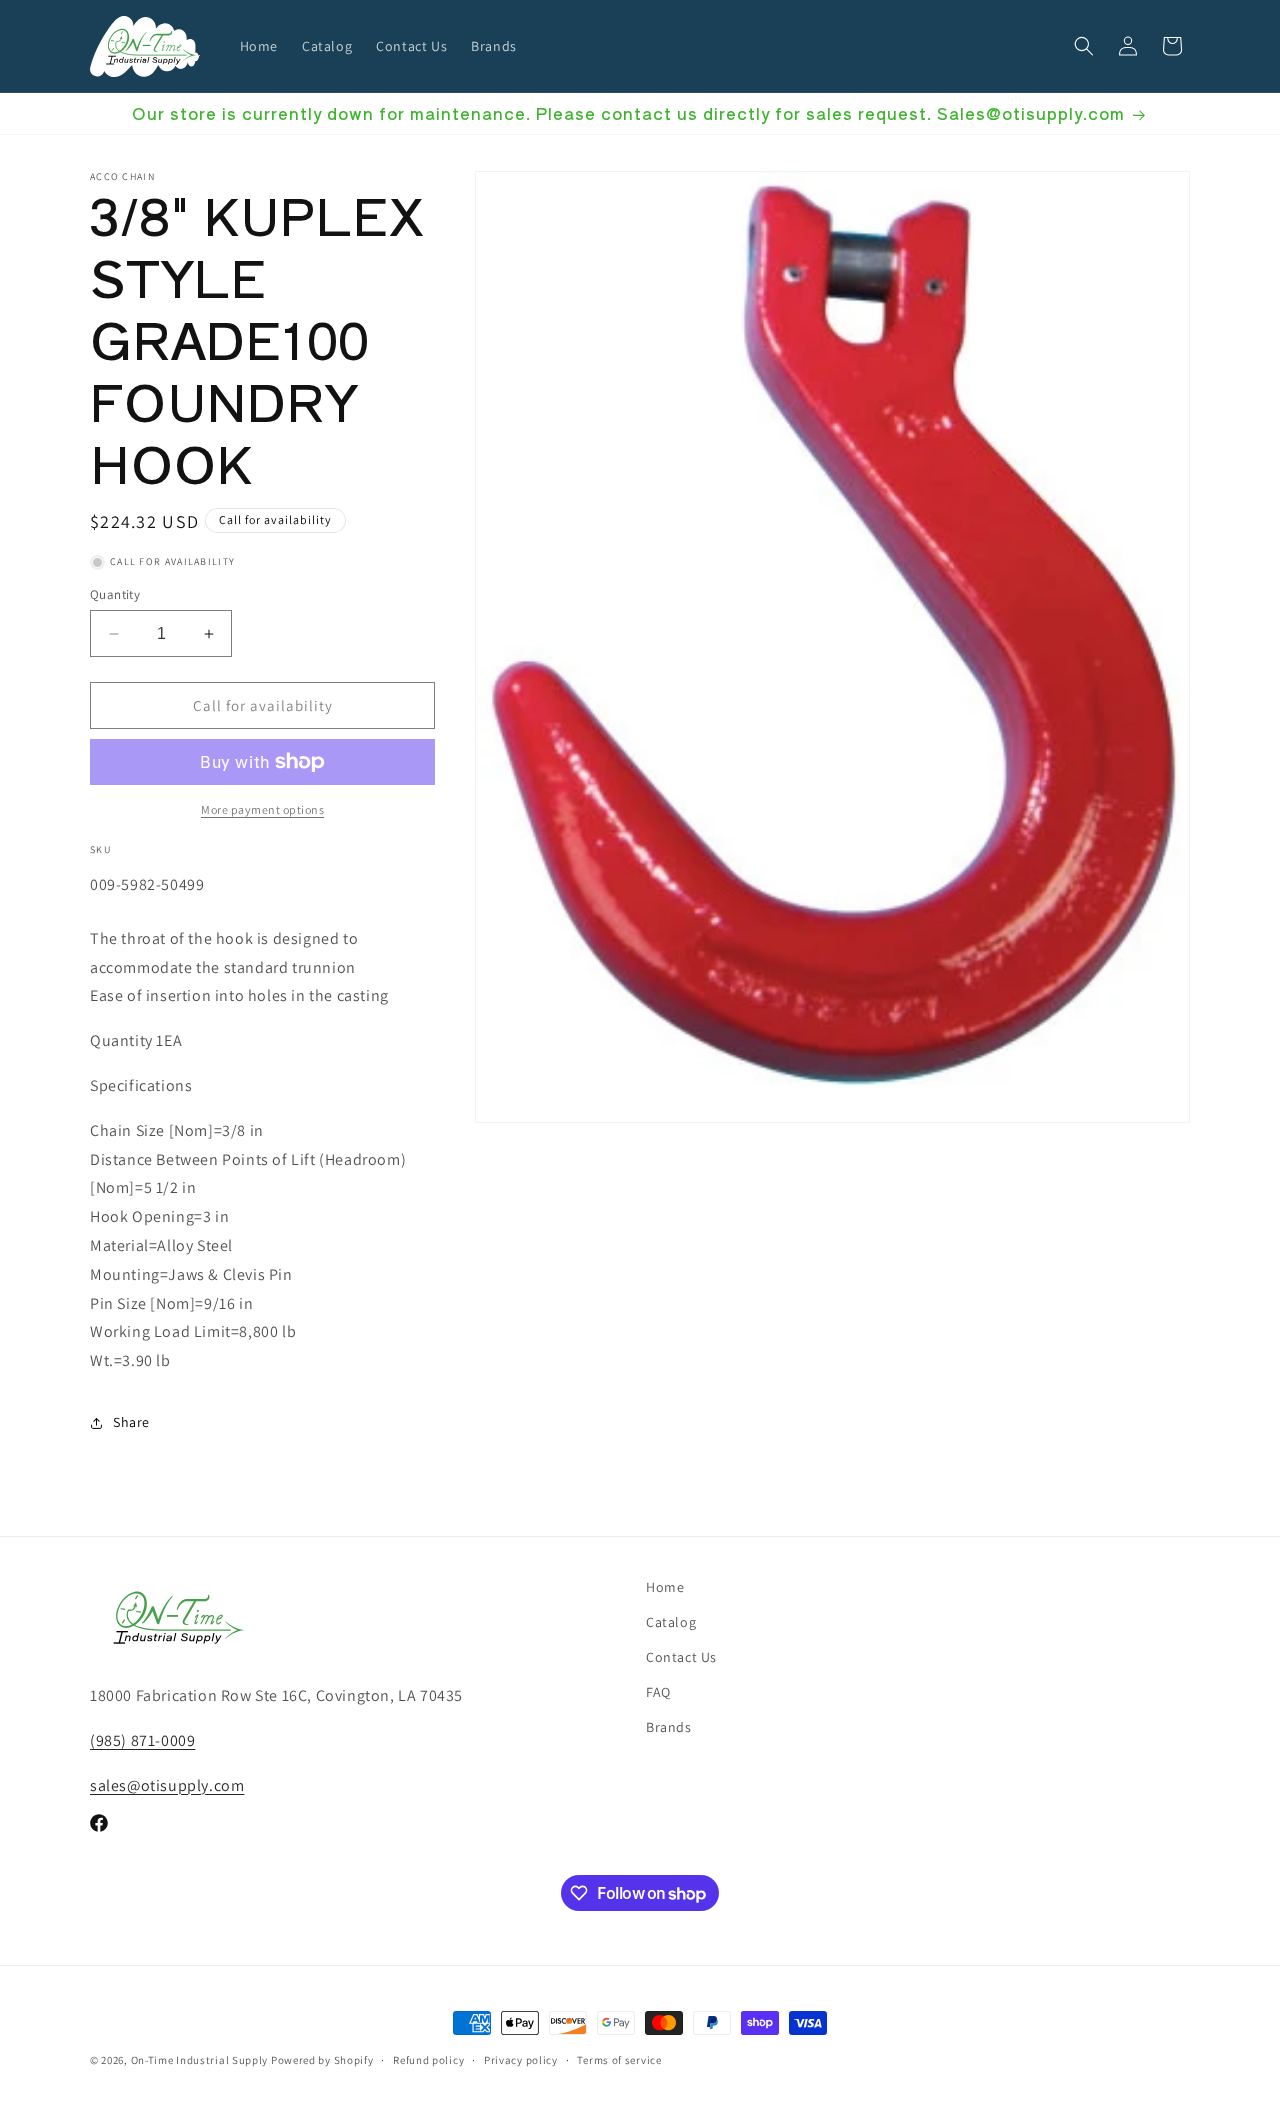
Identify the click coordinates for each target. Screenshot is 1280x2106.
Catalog (671, 1622)
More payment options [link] (262, 809)
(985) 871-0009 (142, 1740)
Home (665, 1587)
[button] (1084, 46)
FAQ (658, 1693)
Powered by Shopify (322, 2060)
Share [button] (131, 1422)
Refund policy (428, 2060)
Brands (669, 1728)
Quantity (115, 594)
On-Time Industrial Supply (200, 2060)
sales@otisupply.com (167, 1785)
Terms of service (619, 2060)
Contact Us (681, 1657)
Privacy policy (521, 2060)
